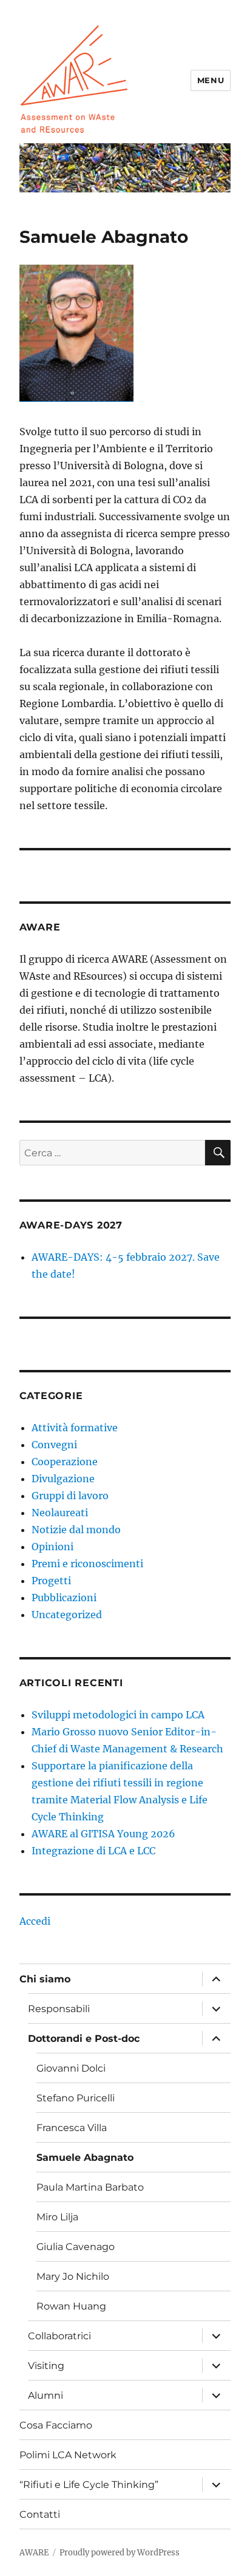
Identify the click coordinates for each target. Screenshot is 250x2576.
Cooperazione (65, 1462)
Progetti (51, 1581)
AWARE (34, 2553)
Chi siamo (45, 1979)
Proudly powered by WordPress (120, 2553)
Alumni (46, 2395)
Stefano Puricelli (76, 2098)
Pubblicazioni (64, 1598)
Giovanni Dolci (71, 2068)
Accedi (35, 1921)
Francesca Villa (72, 2128)
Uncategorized (67, 1615)
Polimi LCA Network (68, 2455)
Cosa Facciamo (56, 2425)
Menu (211, 80)
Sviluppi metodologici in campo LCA (118, 1715)
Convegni (54, 1445)
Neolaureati (60, 1513)
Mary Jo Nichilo (73, 2276)
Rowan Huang (71, 2306)
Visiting (46, 2366)
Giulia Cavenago (76, 2247)
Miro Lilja (57, 2217)
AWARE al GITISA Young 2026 (103, 1834)
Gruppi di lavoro (70, 1496)
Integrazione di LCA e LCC (93, 1851)
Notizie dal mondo (76, 1530)
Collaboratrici (59, 2336)
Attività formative (75, 1428)
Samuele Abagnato (85, 2157)
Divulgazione (63, 1479)
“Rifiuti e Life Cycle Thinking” (89, 2485)
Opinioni (52, 1547)
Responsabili (59, 2009)
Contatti (40, 2514)
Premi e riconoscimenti (87, 1564)
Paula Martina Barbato (90, 2187)
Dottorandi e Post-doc (84, 2039)
